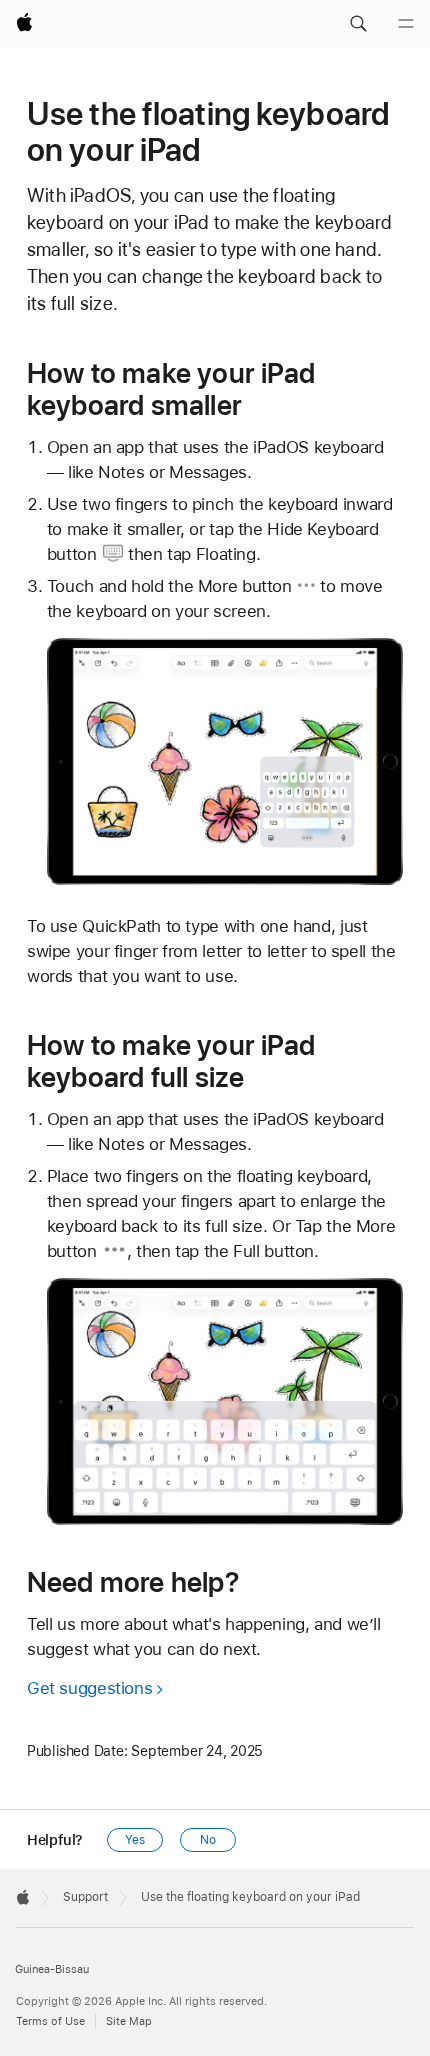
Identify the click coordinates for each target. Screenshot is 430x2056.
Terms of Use (50, 2021)
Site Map (129, 2021)
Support (85, 1897)
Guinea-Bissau (52, 1969)
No (208, 1840)
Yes (135, 1840)
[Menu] (406, 24)
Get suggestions (89, 1688)
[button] (358, 24)
